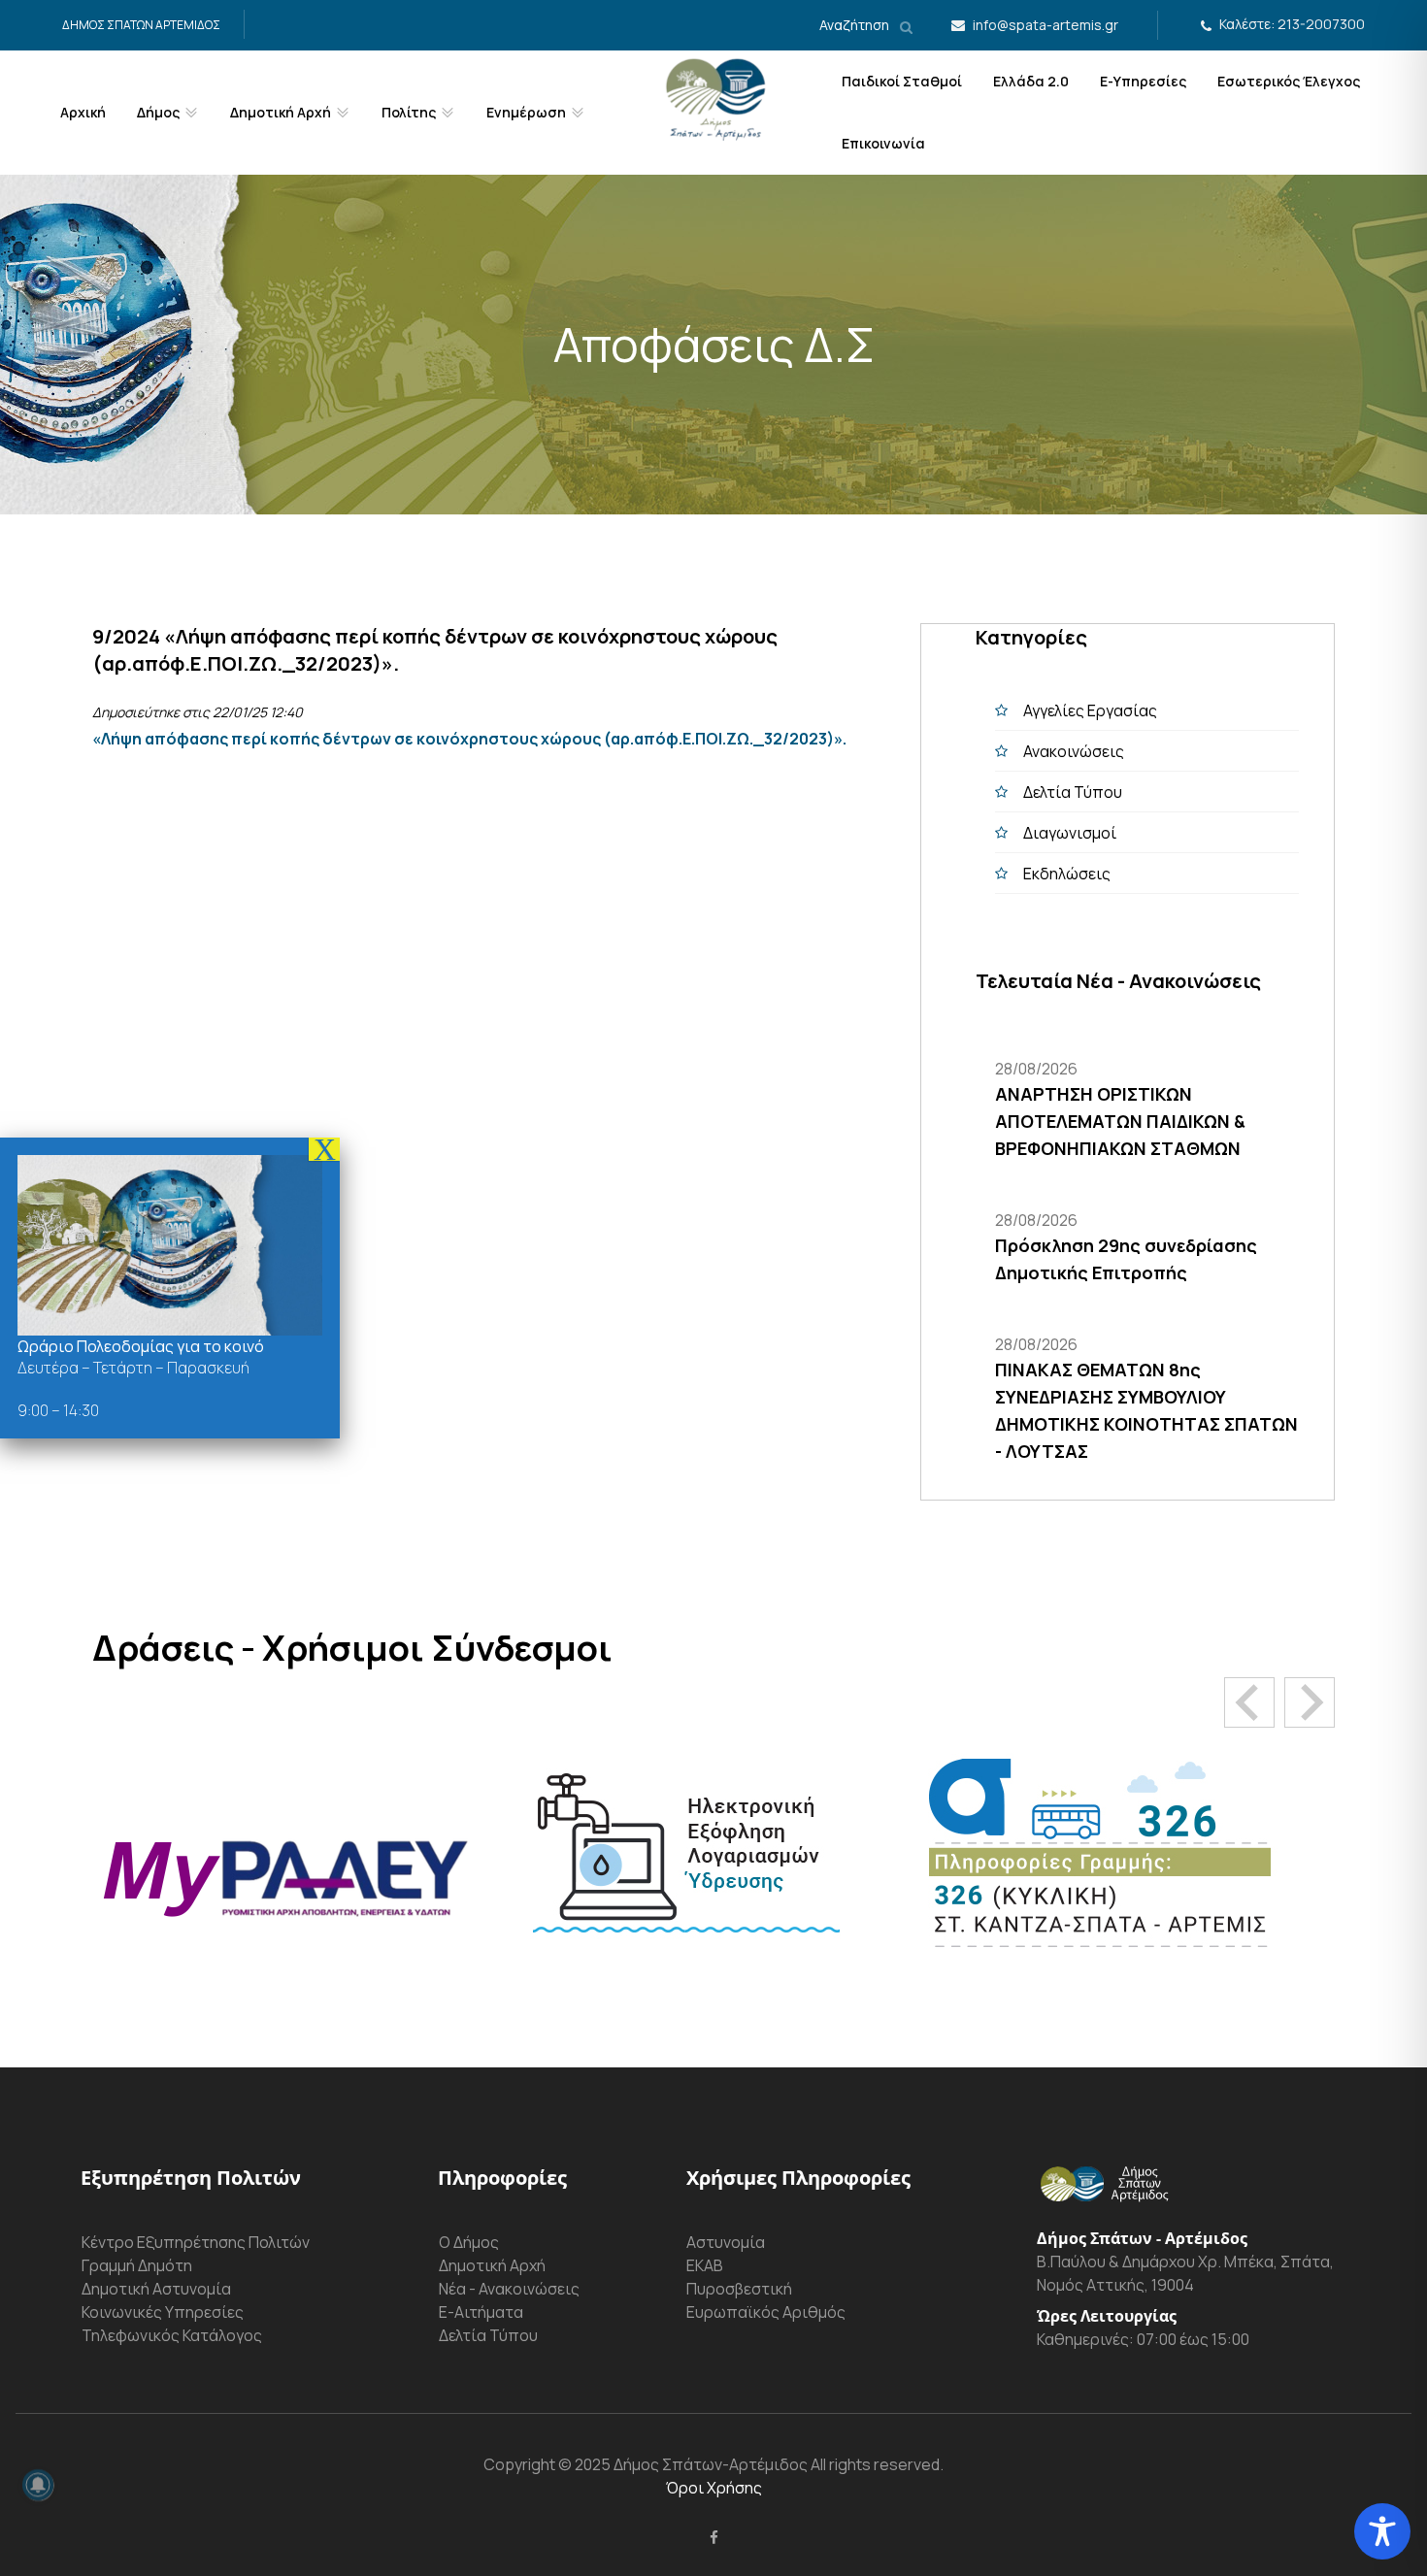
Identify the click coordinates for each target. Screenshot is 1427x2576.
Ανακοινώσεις (1074, 751)
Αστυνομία (726, 2242)
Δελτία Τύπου (1073, 792)
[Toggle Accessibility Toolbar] (1382, 2531)
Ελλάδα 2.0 (1031, 81)
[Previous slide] (1249, 1702)
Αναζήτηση (856, 25)
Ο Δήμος (469, 2242)
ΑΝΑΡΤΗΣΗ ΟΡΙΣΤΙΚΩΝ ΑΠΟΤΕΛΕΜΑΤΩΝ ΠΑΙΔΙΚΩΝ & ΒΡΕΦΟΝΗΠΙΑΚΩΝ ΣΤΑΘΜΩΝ (1120, 1121)
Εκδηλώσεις (1067, 874)
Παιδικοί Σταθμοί (902, 81)
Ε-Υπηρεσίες (1143, 81)
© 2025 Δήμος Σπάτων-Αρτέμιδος (681, 2464)
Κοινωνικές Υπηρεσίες (163, 2312)
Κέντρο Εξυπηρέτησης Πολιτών (196, 2242)
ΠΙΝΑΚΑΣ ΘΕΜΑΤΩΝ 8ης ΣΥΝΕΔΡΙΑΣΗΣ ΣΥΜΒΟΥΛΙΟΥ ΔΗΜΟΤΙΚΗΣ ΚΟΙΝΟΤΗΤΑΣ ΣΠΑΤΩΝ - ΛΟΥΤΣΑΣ (1146, 1410)
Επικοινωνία (883, 143)
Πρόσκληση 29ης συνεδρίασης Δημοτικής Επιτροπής (1126, 1259)
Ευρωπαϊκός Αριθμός (766, 2312)
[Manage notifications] (38, 2485)
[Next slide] (1310, 1702)
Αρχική (83, 112)
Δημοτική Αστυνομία (156, 2289)
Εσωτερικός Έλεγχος (1289, 81)
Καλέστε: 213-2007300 (1292, 24)
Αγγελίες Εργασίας (1090, 710)
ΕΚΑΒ (705, 2265)
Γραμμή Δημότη (137, 2265)
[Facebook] (714, 2537)
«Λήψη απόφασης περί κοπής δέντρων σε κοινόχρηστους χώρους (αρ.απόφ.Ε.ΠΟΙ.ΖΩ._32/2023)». (471, 739)
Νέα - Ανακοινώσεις (509, 2289)
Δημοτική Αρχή (492, 2265)
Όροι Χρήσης (714, 2488)
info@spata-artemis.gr (1045, 25)
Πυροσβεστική (739, 2289)
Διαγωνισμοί (1070, 833)
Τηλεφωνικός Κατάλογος (172, 2335)
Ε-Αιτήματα (481, 2312)
